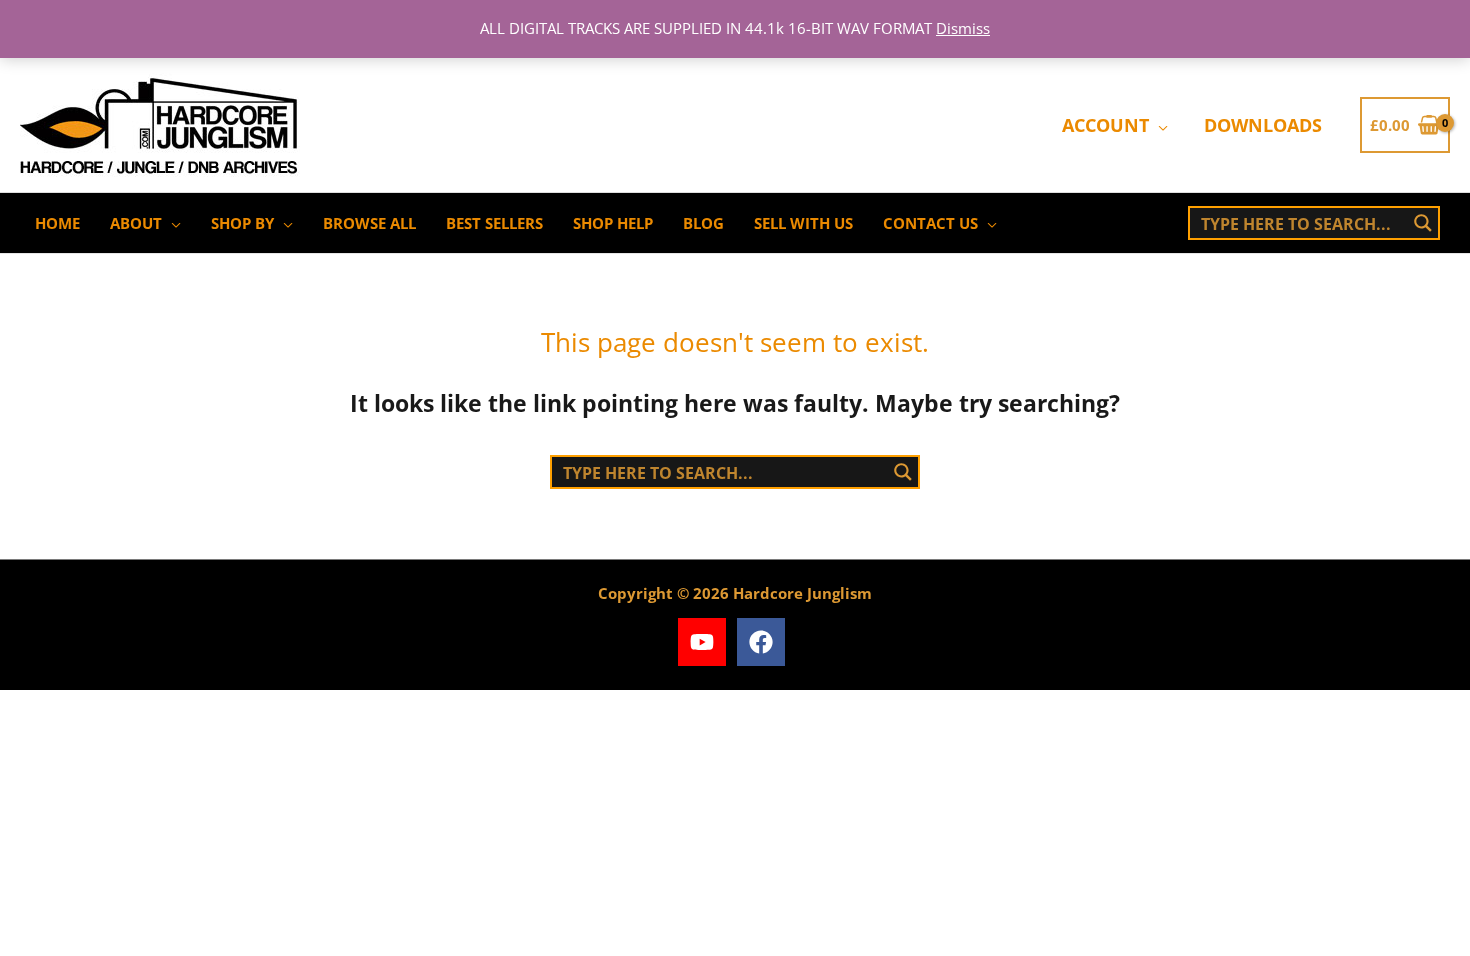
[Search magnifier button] (1423, 223)
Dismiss (963, 28)
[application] (1158, 125)
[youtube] (705, 642)
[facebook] (764, 642)
